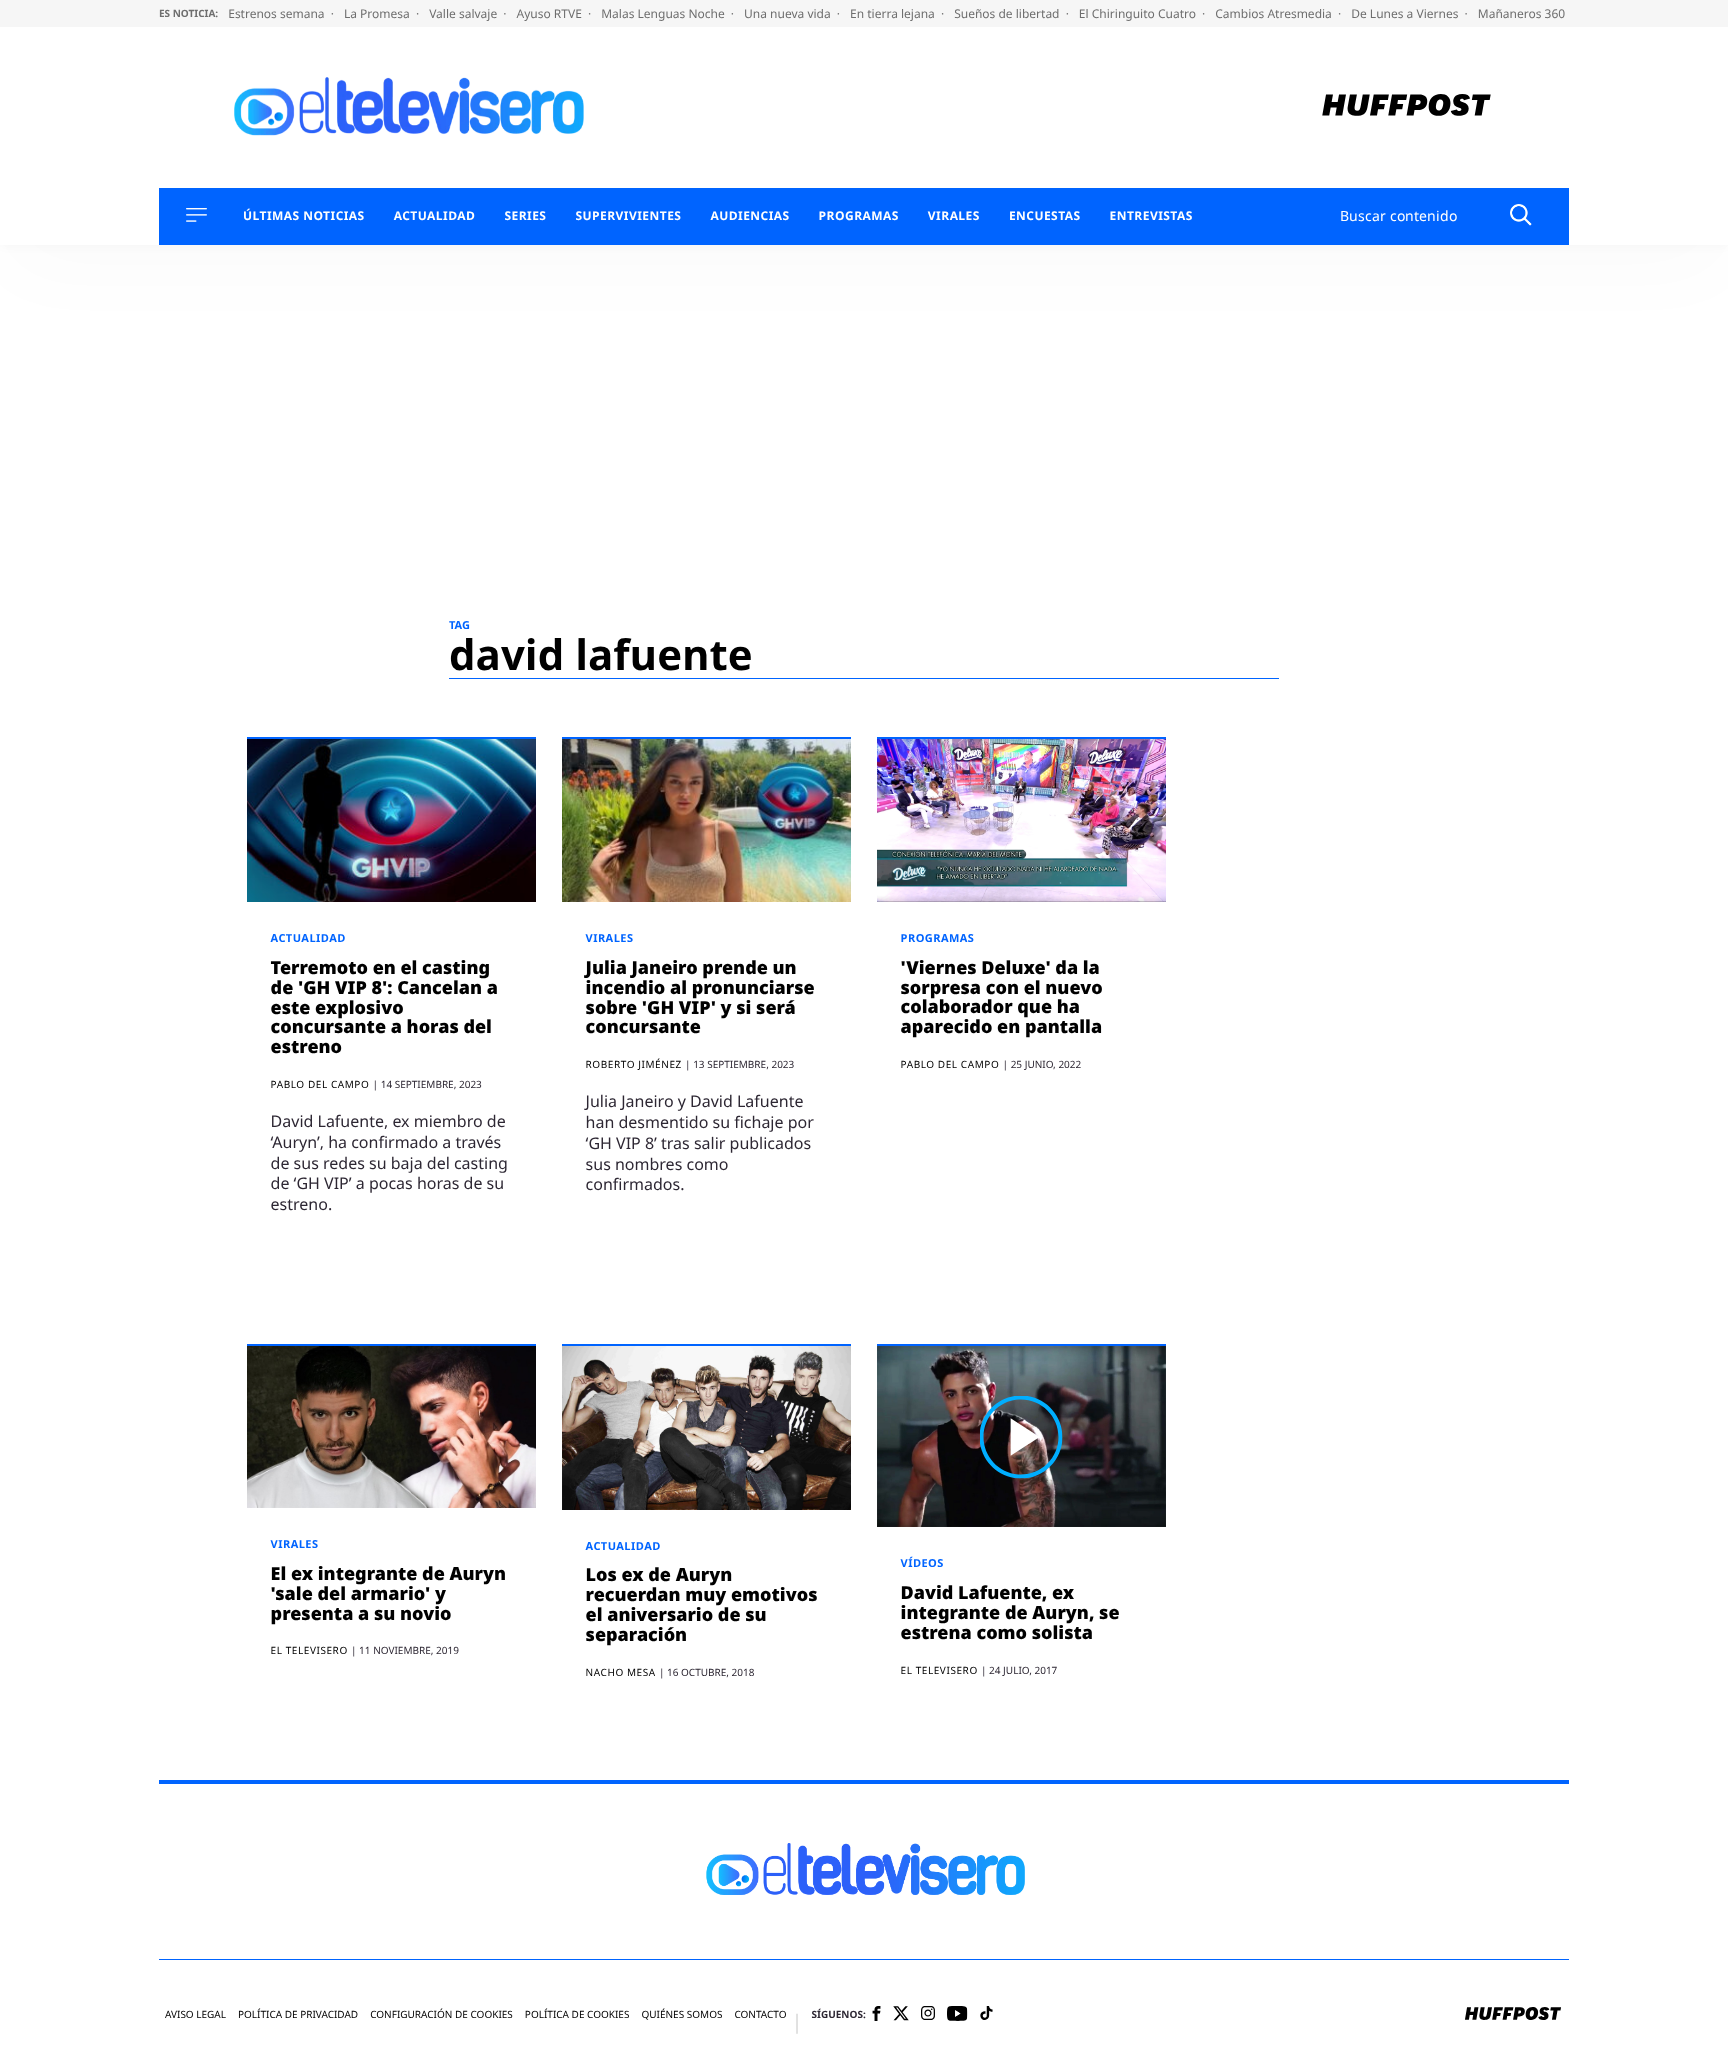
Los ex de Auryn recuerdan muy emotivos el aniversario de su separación (702, 1604)
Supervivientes (628, 216)
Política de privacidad (298, 2014)
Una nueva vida (789, 13)
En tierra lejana (894, 13)
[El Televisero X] (901, 2015)
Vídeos (922, 1563)
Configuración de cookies (441, 2014)
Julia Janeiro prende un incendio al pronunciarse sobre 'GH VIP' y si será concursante (700, 997)
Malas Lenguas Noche (664, 13)
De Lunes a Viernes (1406, 13)
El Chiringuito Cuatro (1139, 13)
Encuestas (1045, 216)
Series (525, 216)
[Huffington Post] (1406, 107)
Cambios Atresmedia (1275, 13)
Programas (859, 216)
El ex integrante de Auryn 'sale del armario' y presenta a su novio (388, 1594)
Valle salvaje (464, 13)
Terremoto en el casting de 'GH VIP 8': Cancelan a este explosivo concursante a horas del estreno (384, 1007)
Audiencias (749, 216)
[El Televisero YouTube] (957, 2014)
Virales (954, 216)
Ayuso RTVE (551, 13)
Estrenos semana (278, 13)
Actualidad (435, 216)
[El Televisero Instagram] (928, 2014)
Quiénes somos (681, 2014)
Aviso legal (195, 2014)
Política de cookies (577, 2014)
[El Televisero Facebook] (876, 2015)
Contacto (760, 2014)
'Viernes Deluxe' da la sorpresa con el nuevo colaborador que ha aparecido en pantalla (1002, 997)
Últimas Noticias (304, 216)
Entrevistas (1151, 216)
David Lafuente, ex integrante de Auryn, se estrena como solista (1010, 1613)
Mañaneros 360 (1523, 13)
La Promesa (378, 13)
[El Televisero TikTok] (986, 2014)
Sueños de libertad (1008, 13)
